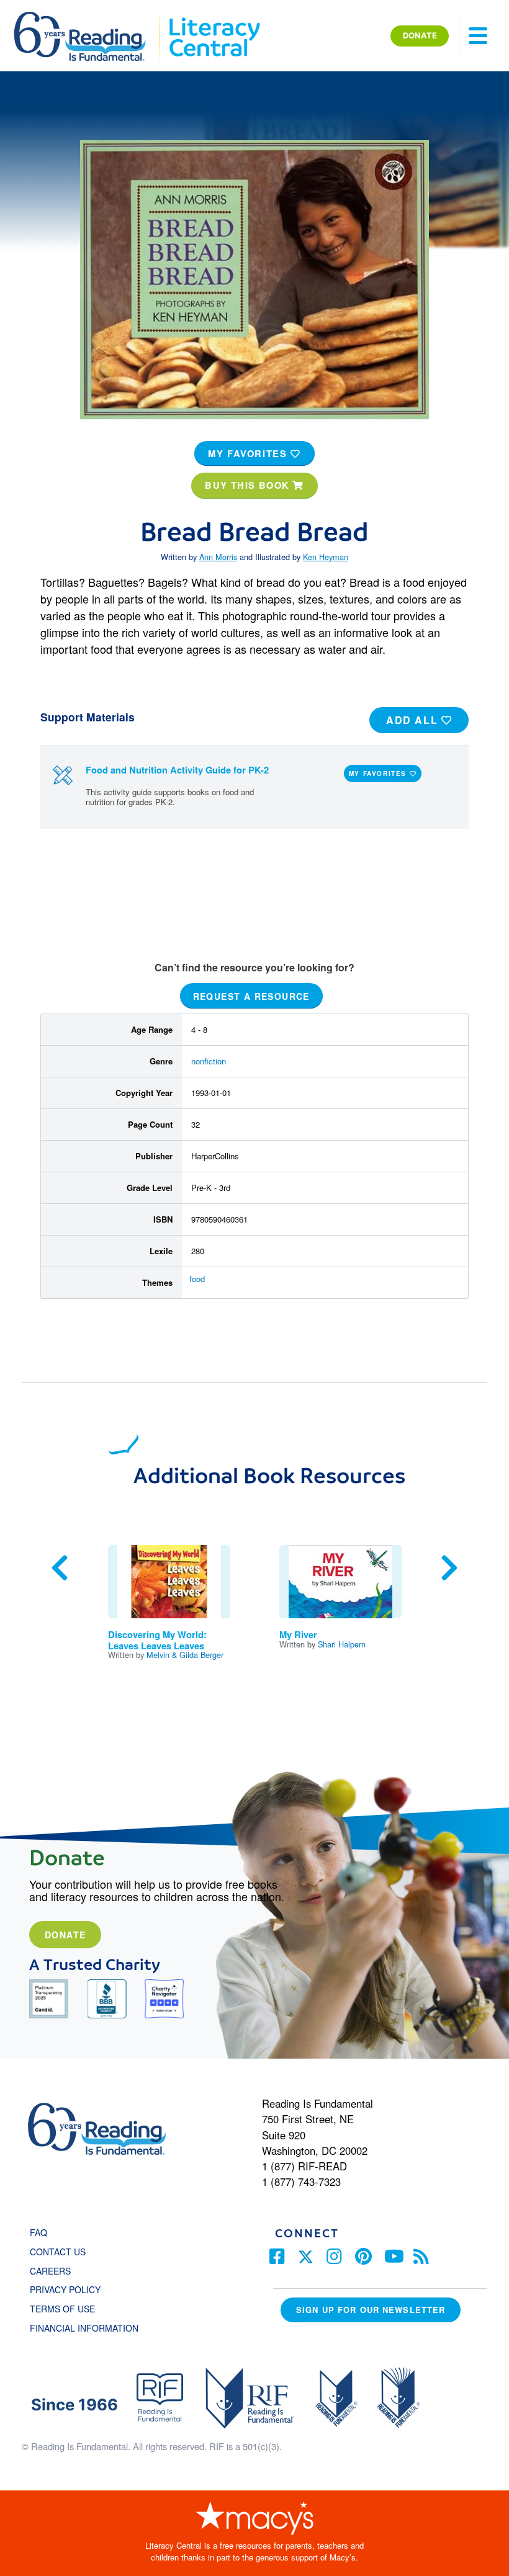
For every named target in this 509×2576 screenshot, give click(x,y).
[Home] (88, 17)
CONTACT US (61, 2252)
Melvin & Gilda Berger (185, 1655)
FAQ (38, 2232)
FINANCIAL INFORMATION (84, 2328)
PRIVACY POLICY (65, 2289)
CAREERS (50, 2271)
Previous (60, 1568)
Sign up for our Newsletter (371, 2310)
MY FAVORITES (249, 453)
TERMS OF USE (69, 2309)
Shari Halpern (342, 1644)
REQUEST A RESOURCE (251, 996)
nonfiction (209, 1061)
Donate (65, 1935)
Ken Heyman (326, 557)
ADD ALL (414, 720)
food (197, 1279)
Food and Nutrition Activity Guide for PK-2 (177, 770)
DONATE (420, 35)
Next (449, 1568)
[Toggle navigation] (478, 36)
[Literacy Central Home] (214, 17)
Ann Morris (218, 557)
